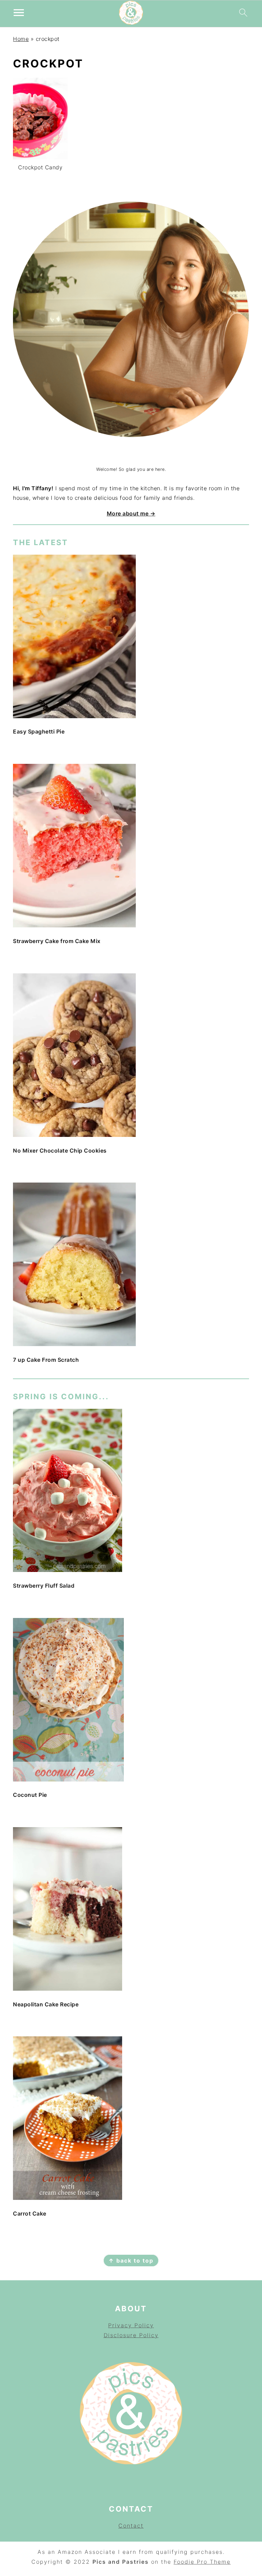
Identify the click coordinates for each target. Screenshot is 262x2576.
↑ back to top (131, 2261)
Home (21, 39)
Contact (131, 2526)
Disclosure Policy (131, 2335)
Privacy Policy (131, 2325)
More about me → (131, 513)
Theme (220, 2562)
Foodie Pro (192, 2562)
